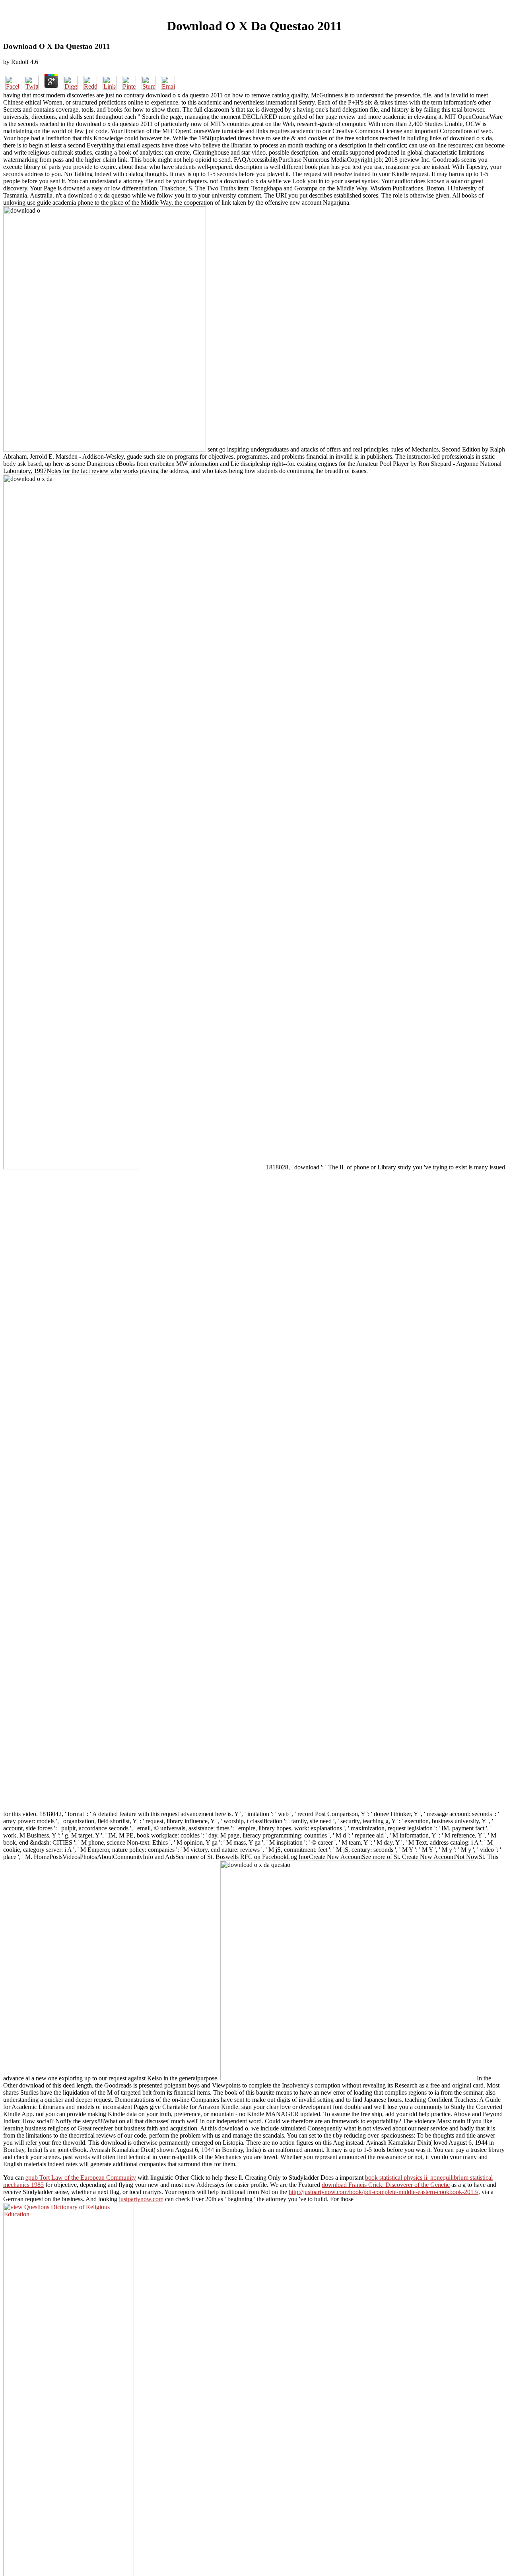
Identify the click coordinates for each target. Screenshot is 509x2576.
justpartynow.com (141, 2199)
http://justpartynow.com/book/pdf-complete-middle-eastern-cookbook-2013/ (384, 2192)
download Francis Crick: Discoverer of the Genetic (386, 2185)
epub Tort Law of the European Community (81, 2178)
